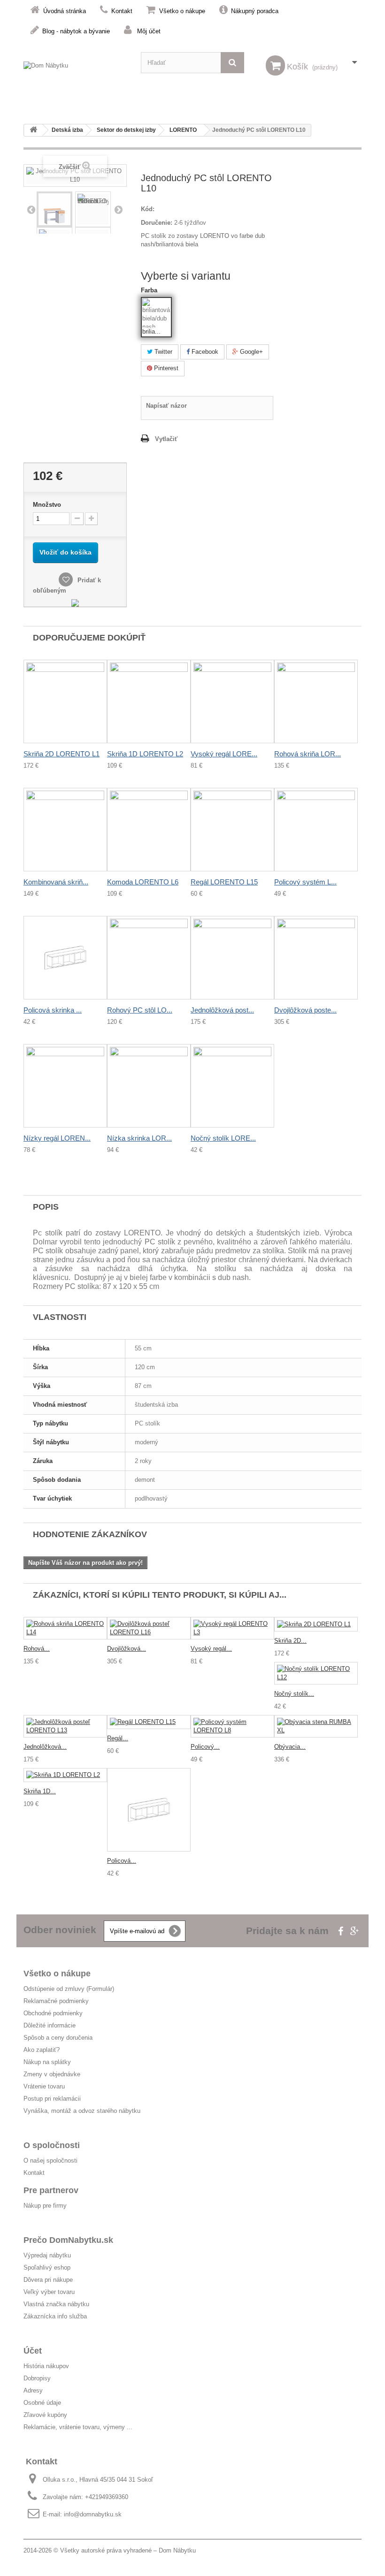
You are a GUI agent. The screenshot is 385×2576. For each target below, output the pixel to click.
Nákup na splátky (47, 2062)
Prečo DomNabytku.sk (68, 2240)
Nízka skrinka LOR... (139, 1138)
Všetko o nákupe (182, 11)
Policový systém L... (305, 882)
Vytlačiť (166, 439)
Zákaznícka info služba (55, 2316)
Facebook (204, 352)
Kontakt (122, 11)
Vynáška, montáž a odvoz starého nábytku (82, 2111)
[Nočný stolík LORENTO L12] (316, 1673)
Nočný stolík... (294, 1694)
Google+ (250, 352)
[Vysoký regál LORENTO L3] (232, 1628)
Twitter (162, 352)
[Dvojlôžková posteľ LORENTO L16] (149, 1628)
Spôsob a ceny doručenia (58, 2038)
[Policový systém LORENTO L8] (232, 1726)
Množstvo (47, 505)
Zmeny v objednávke (52, 2074)
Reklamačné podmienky (56, 2001)
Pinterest (165, 368)
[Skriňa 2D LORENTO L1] (316, 1624)
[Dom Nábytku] (75, 72)
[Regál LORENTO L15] (149, 1722)
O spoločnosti (52, 2145)
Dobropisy (37, 2378)
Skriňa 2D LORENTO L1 (62, 754)
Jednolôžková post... (222, 1010)
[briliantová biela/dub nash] (157, 313)
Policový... (205, 1747)
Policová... (122, 1861)
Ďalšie (118, 209)
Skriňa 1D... (40, 1791)
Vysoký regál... (211, 1649)
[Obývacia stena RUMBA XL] (316, 1726)
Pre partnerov (51, 2190)
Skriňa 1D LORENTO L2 (145, 754)
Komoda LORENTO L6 (143, 882)
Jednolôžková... (45, 1747)
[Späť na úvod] (33, 130)
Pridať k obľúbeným (67, 585)
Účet (33, 2351)
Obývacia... (290, 1747)
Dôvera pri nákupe (48, 2280)
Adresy (33, 2390)
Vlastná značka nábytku (56, 2304)
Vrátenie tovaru (44, 2086)
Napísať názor (166, 406)
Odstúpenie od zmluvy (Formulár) (69, 1989)
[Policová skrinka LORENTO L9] (149, 1810)
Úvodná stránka (65, 11)
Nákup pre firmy (45, 2206)
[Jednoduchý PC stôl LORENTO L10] (54, 209)
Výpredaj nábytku (47, 2255)
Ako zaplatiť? (42, 2050)
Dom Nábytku (177, 2550)
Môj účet (149, 31)
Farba (150, 290)
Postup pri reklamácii (52, 2099)
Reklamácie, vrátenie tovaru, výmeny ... (78, 2427)
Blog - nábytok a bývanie (76, 31)
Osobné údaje (42, 2403)
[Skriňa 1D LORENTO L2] (65, 1775)
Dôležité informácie (50, 2025)
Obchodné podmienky (53, 2013)
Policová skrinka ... (53, 1010)
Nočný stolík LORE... (223, 1138)
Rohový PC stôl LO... (140, 1010)
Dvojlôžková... (127, 1649)
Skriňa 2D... (290, 1641)
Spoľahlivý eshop (47, 2267)
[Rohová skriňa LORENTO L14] (65, 1628)
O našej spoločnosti (50, 2161)
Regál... (118, 1738)
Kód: (148, 209)
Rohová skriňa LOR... (308, 754)
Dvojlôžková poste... (305, 1010)
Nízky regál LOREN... (57, 1138)
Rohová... (37, 1649)
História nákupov (46, 2366)
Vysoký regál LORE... (224, 754)
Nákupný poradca (255, 11)
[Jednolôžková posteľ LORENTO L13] (65, 1726)
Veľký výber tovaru (49, 2292)
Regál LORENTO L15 (224, 882)
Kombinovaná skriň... (56, 882)
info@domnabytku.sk (93, 2514)
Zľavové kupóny (45, 2415)
